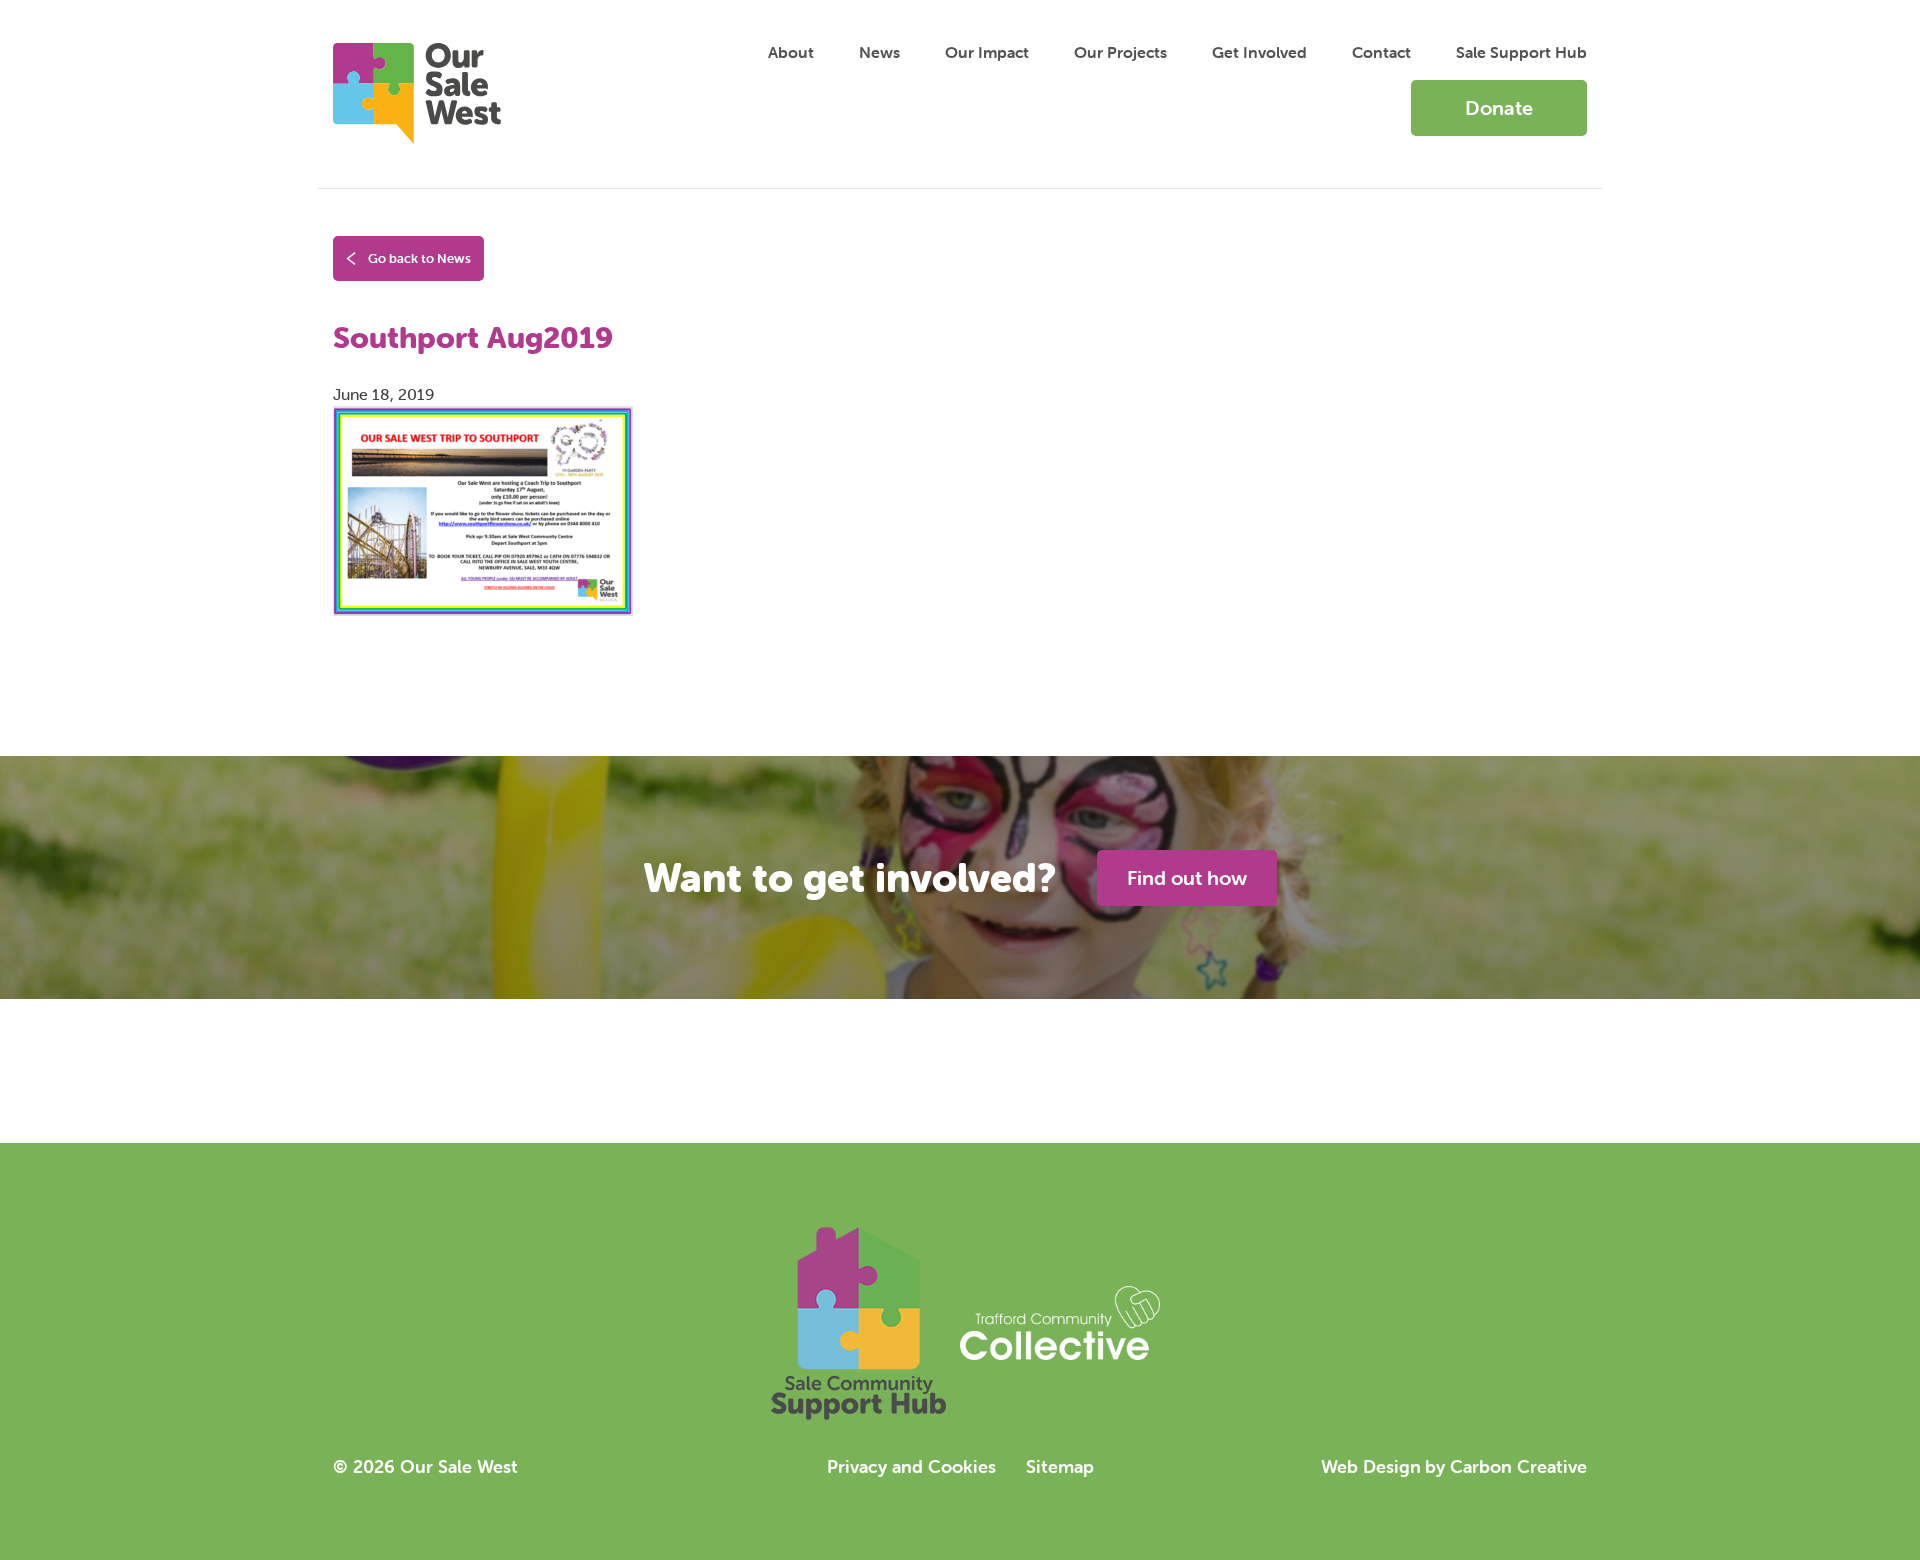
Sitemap (1060, 1466)
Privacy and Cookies (911, 1466)
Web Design (1371, 1466)
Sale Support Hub (1521, 52)
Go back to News (418, 258)
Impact (987, 52)
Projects (1120, 52)
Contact (1381, 52)
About (791, 52)
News (879, 52)
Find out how (1187, 877)
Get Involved (1259, 52)
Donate (1499, 107)
